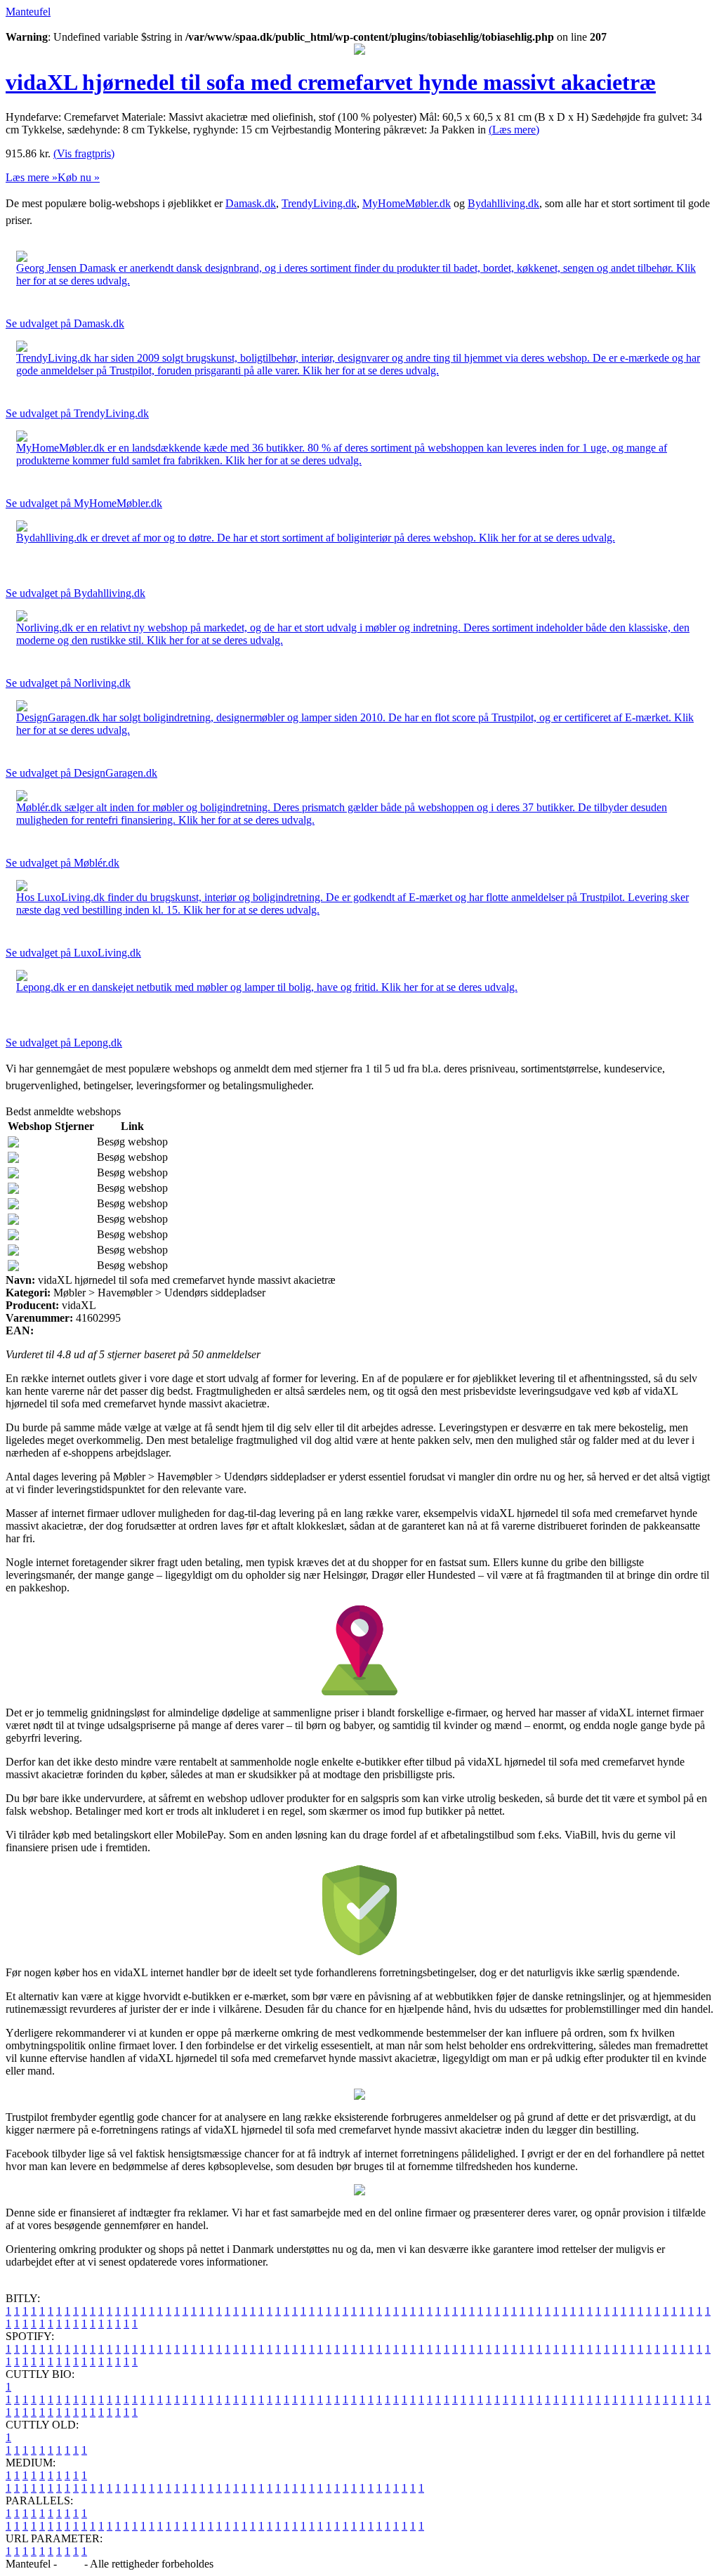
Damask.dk (251, 203)
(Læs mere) (514, 130)
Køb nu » (79, 177)
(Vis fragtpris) (84, 153)
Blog (71, 2564)
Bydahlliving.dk (503, 203)
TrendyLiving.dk (319, 203)
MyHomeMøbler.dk (407, 203)
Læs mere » (32, 177)
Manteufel (28, 12)
